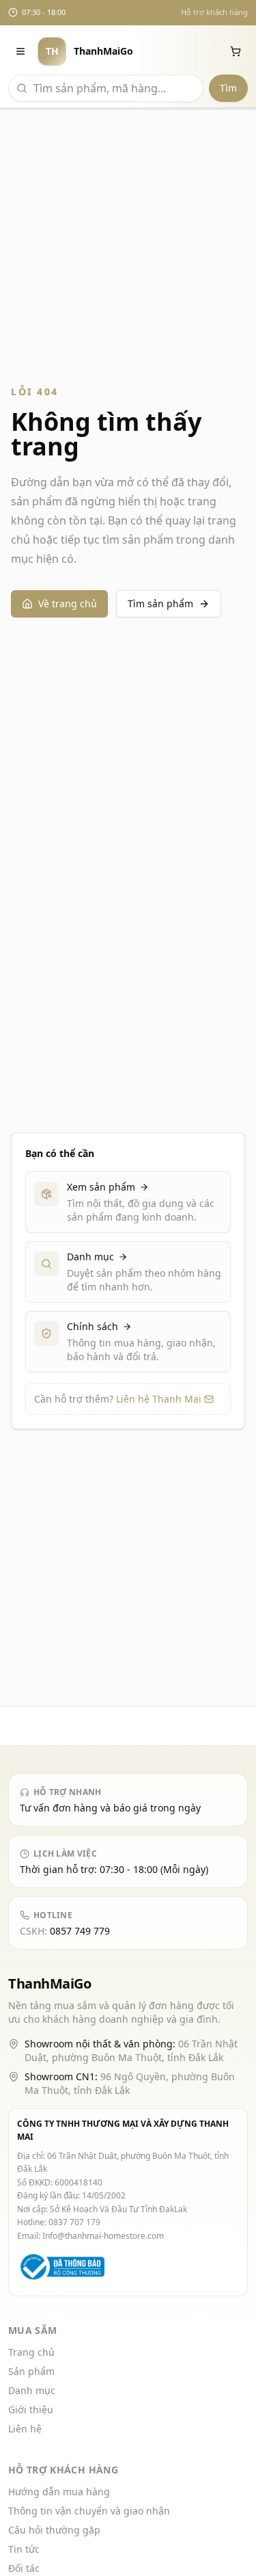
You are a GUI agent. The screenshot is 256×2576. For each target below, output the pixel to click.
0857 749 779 (80, 1931)
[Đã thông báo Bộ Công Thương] (61, 2267)
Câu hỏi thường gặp (54, 2530)
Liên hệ (25, 2429)
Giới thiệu (31, 2409)
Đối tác (24, 2568)
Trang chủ (31, 2352)
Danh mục (32, 2390)
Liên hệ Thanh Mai (159, 1399)
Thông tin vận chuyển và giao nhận (89, 2511)
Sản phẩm (31, 2371)
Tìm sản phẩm (160, 603)
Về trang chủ (68, 603)
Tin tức (24, 2549)
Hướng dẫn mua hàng (59, 2492)
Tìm (228, 88)
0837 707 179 (74, 2222)
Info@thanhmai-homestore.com (103, 2236)
